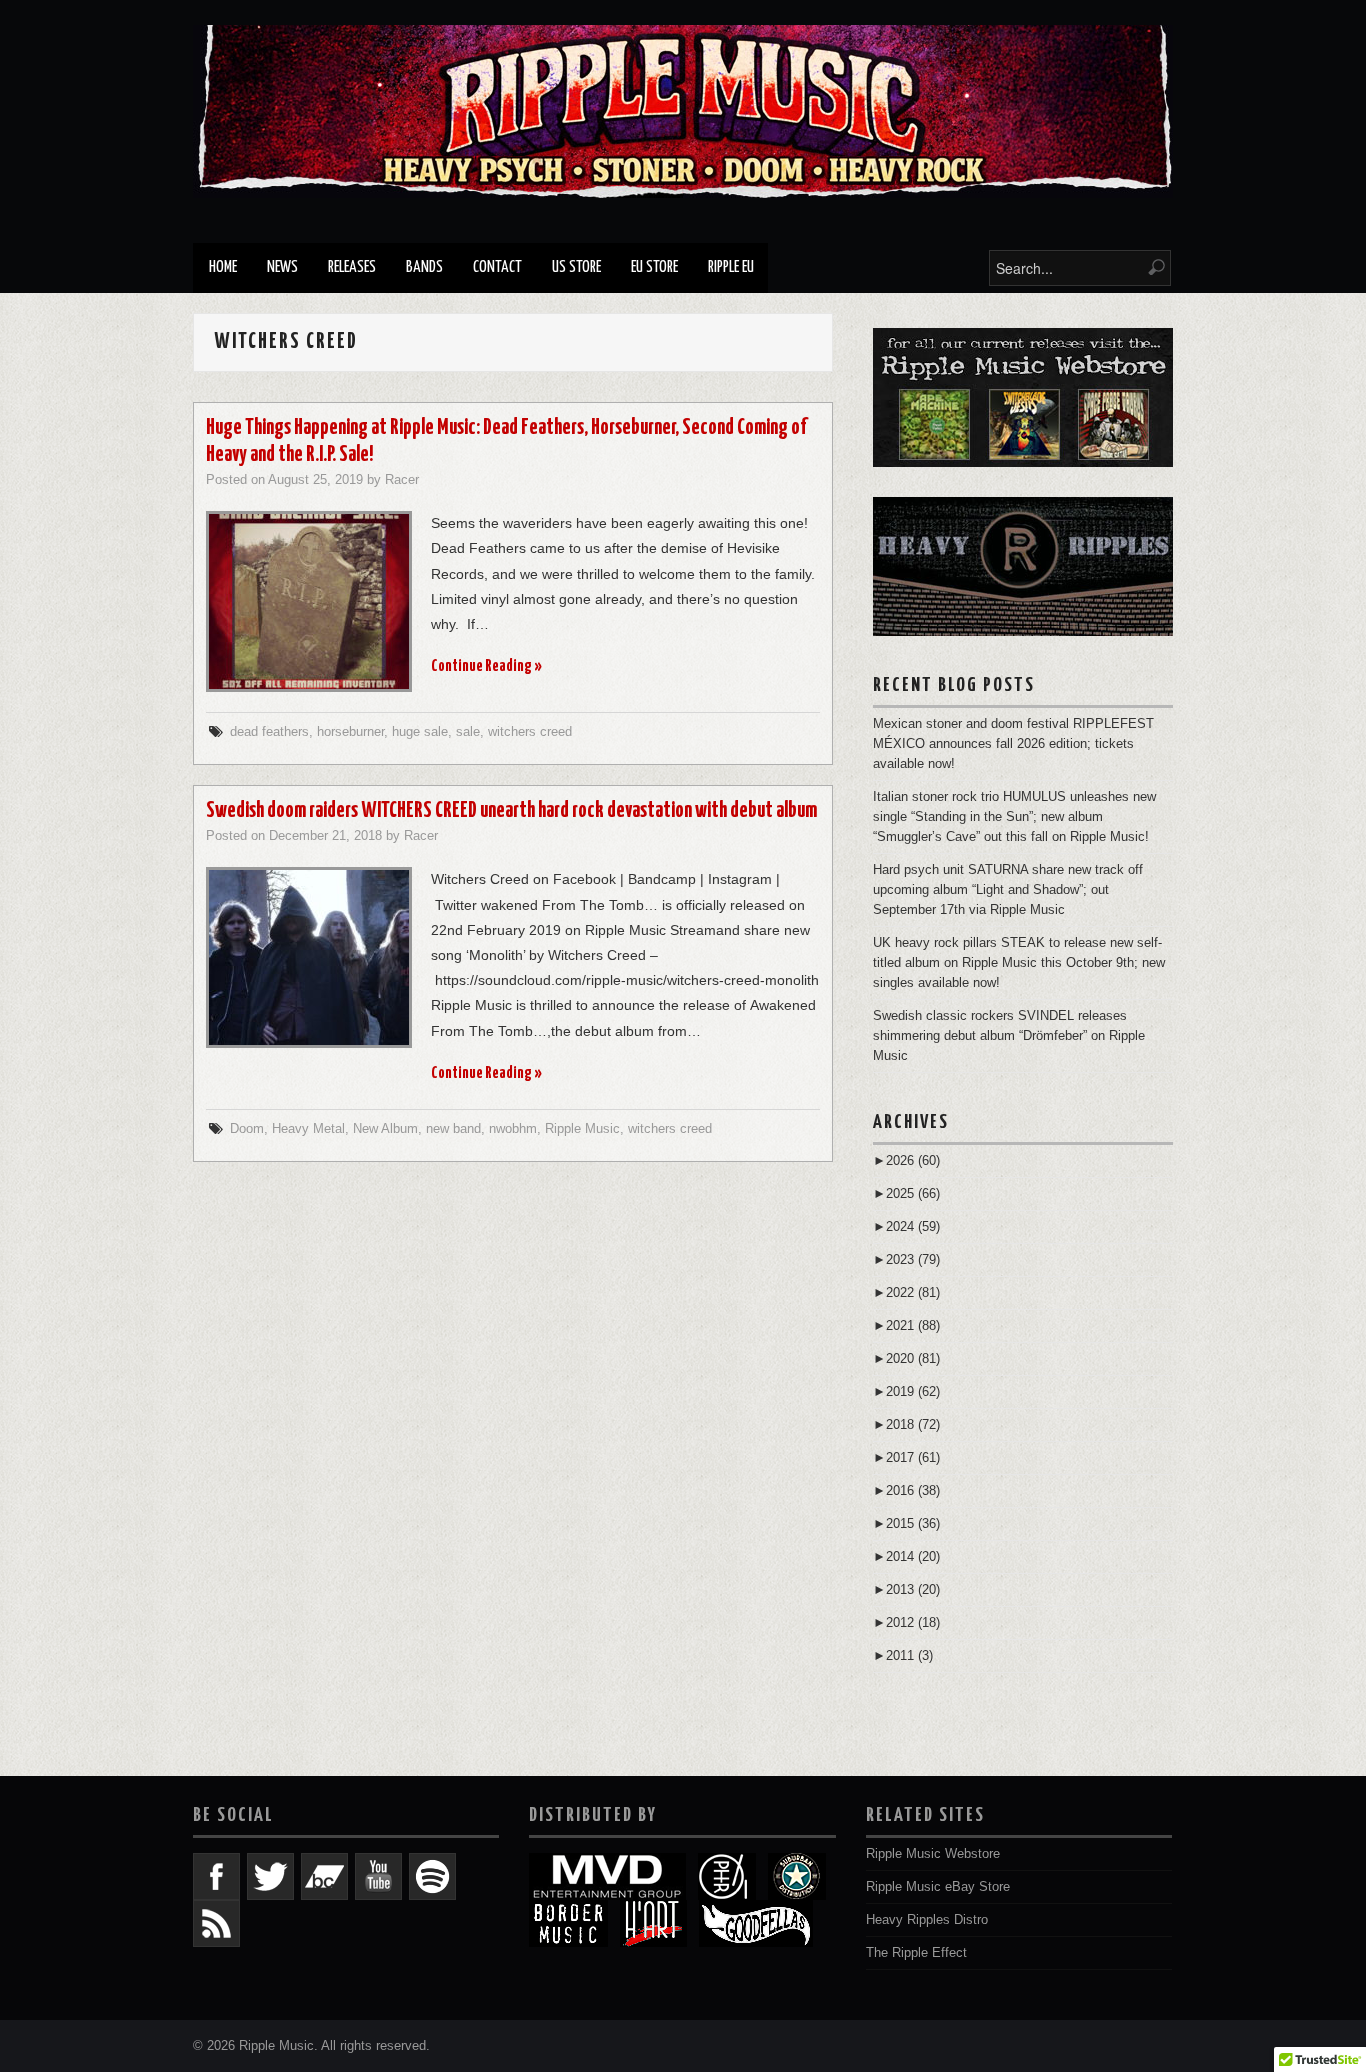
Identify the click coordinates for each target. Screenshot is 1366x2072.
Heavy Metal (308, 1129)
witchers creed (530, 732)
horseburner (350, 732)
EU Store (654, 267)
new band (453, 1129)
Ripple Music (582, 1129)
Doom (247, 1129)
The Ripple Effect (916, 1953)
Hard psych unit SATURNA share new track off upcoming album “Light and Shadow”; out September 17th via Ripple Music (1008, 890)
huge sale (420, 732)
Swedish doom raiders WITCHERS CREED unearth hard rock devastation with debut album (511, 811)
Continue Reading (486, 666)
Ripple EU (731, 267)
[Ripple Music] (683, 111)
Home (223, 267)
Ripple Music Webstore (933, 1854)
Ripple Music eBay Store (938, 1887)
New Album (385, 1129)
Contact (497, 267)
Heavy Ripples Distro (927, 1920)
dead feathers (269, 732)
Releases (352, 267)
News (282, 267)
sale (468, 732)
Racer (402, 480)
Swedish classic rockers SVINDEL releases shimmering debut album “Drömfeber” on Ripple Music (1009, 1036)
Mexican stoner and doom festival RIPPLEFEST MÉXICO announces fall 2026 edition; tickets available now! (1013, 744)
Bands (424, 267)
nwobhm (513, 1129)
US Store (576, 267)
